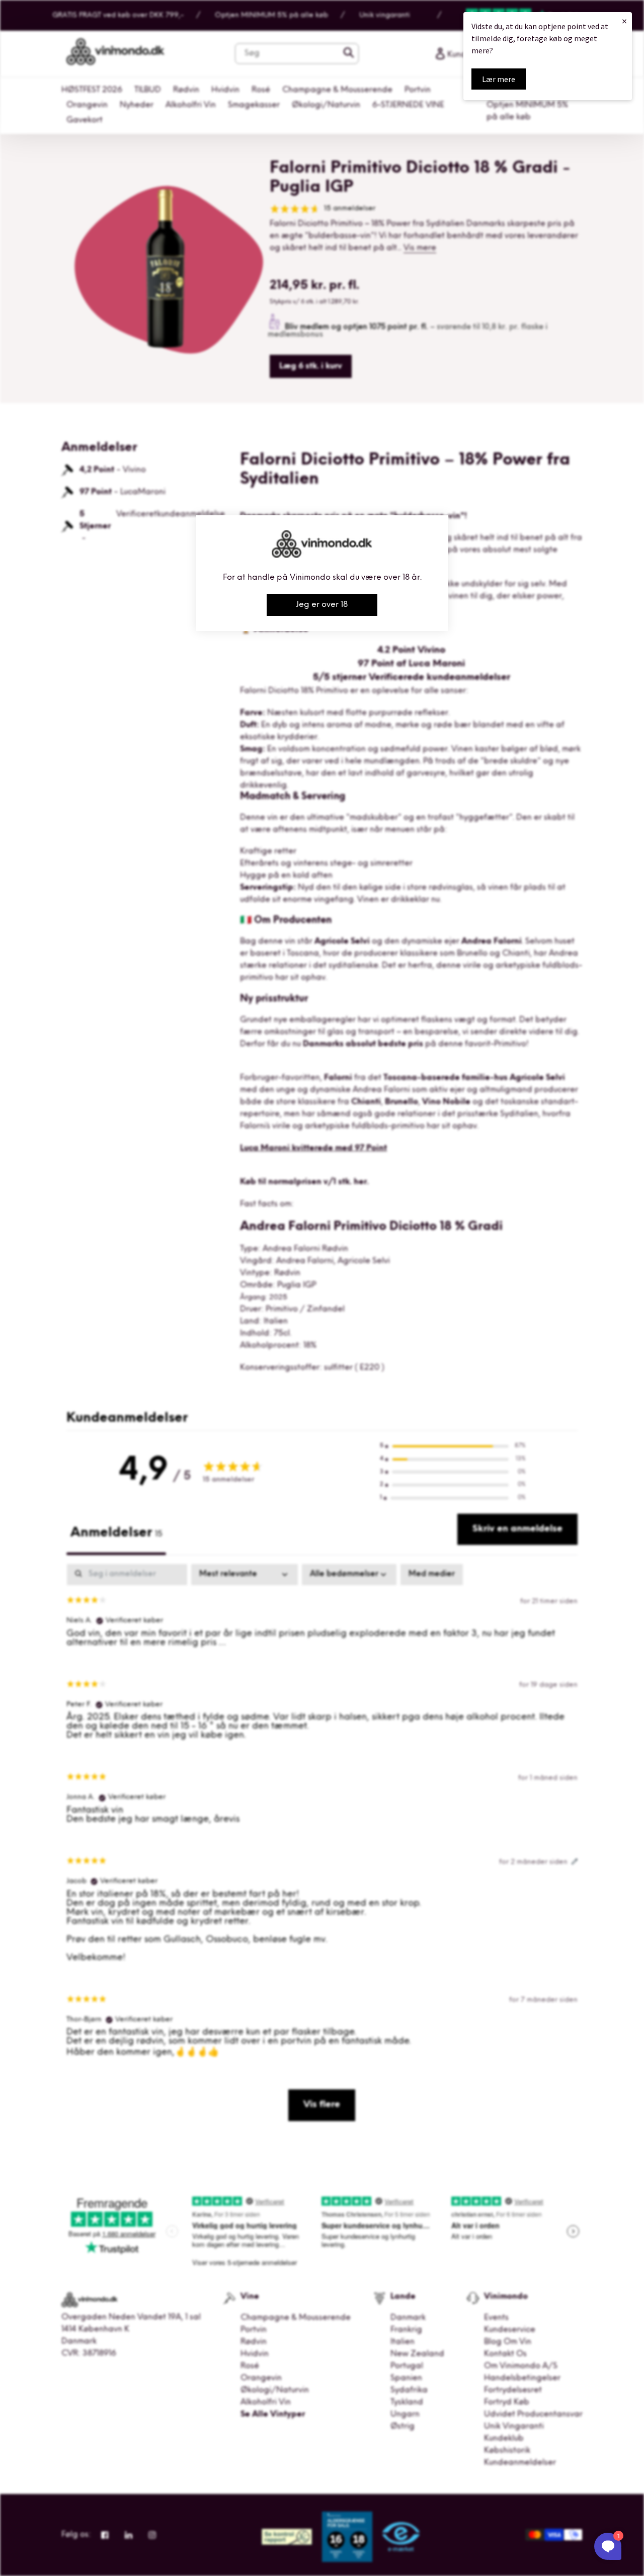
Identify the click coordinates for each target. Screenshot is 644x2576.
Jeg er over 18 (322, 605)
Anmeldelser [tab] (116, 1533)
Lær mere (499, 79)
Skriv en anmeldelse (517, 1529)
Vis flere (322, 2105)
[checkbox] (432, 1575)
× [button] (624, 21)
